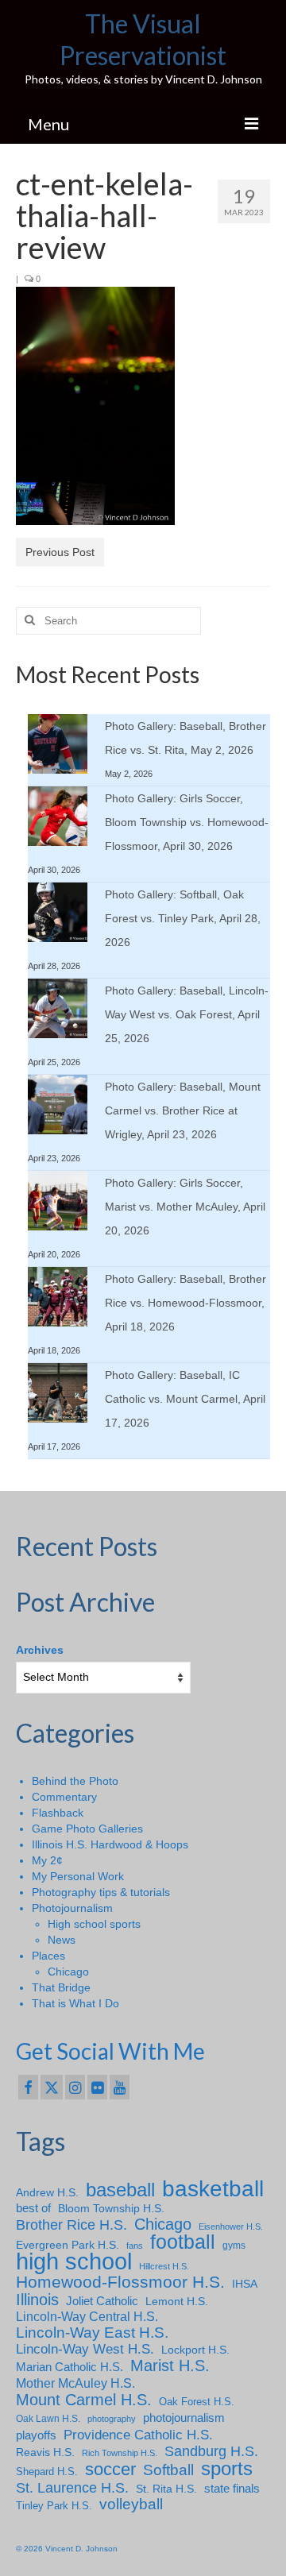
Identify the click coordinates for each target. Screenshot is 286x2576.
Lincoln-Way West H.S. (85, 2349)
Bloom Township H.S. (111, 2208)
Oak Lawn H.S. (48, 2419)
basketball (213, 2189)
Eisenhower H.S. (231, 2226)
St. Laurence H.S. (72, 2488)
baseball (120, 2190)
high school (74, 2261)
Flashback (58, 1813)
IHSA (245, 2284)
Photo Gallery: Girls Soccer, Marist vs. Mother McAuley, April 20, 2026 (185, 1207)
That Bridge (61, 1987)
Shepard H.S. (47, 2472)
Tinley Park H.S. (54, 2506)
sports (227, 2469)
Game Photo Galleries (87, 1829)
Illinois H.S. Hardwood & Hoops (110, 1844)
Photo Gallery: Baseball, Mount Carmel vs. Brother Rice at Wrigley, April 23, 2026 (183, 1110)
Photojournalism (72, 1908)
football (183, 2242)
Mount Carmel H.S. (84, 2400)
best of (33, 2208)
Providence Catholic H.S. (138, 2435)
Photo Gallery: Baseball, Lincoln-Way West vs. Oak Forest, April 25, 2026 (187, 1014)
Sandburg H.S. (211, 2451)
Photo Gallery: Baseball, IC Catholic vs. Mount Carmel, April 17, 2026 (185, 1399)
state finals (232, 2488)
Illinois (37, 2300)
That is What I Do (75, 2003)
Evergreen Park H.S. (68, 2245)
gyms (234, 2246)
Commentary (64, 1797)
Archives (40, 1650)
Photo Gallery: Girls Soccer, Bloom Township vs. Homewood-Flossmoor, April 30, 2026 (187, 822)
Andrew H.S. (47, 2192)
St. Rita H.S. (166, 2489)
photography (112, 2419)
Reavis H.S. (45, 2452)
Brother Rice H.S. (71, 2225)
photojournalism (184, 2418)
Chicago (68, 1972)
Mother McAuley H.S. (75, 2383)
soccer (110, 2470)
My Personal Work (78, 1876)
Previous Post (60, 552)
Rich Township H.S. (120, 2453)
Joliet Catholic (102, 2301)
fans (135, 2246)
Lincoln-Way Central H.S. (87, 2317)
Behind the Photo (75, 1781)
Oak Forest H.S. (197, 2402)
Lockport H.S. (195, 2350)
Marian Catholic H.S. (70, 2367)
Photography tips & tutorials (101, 1892)
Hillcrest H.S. (164, 2266)
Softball (168, 2470)
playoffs (36, 2435)
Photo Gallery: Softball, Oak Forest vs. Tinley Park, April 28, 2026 (183, 918)
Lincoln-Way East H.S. (92, 2333)
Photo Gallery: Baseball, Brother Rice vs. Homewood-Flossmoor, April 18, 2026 (186, 1303)
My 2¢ (47, 1860)
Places (48, 1956)
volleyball (131, 2505)
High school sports (94, 1924)
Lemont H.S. (177, 2301)
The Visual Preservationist (143, 39)
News (62, 1940)
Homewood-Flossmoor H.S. (120, 2282)
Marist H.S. (170, 2366)
